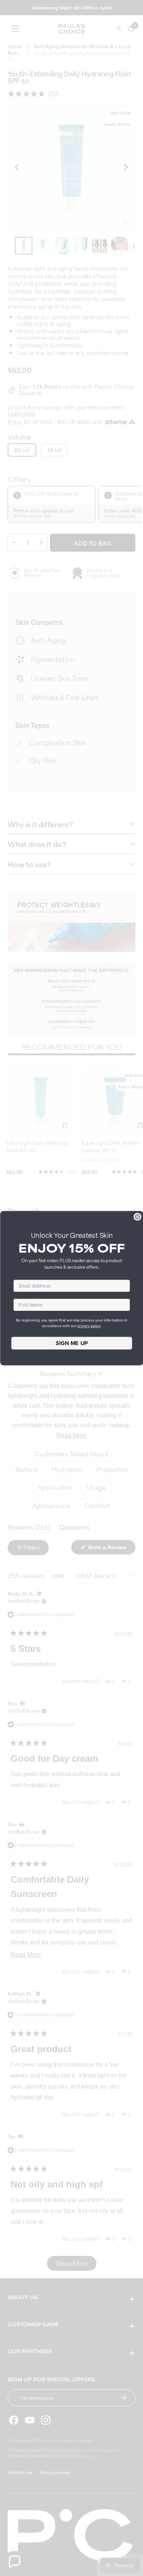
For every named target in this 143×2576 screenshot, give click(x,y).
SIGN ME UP (71, 1343)
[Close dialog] (137, 1217)
